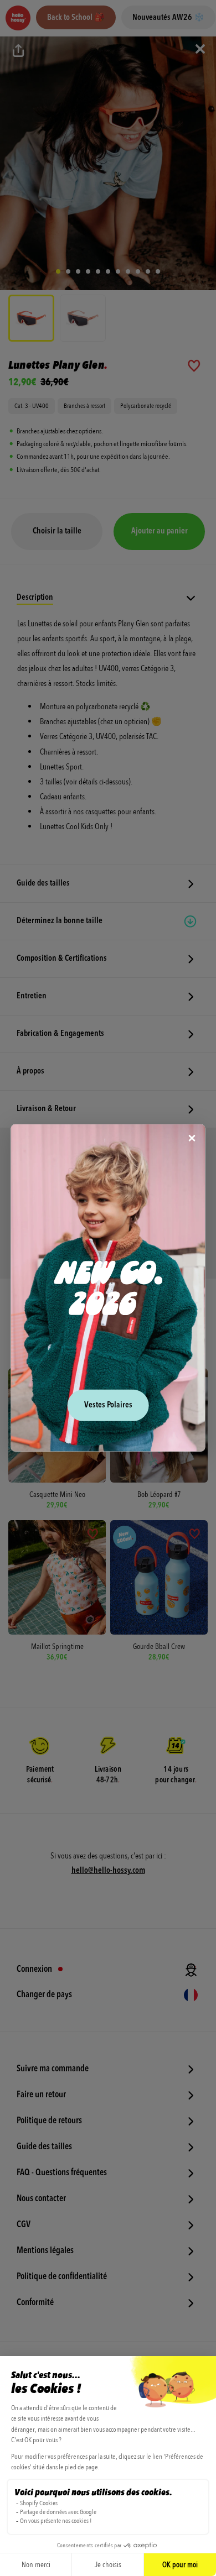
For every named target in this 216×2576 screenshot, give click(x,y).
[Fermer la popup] (192, 1139)
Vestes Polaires (108, 1405)
